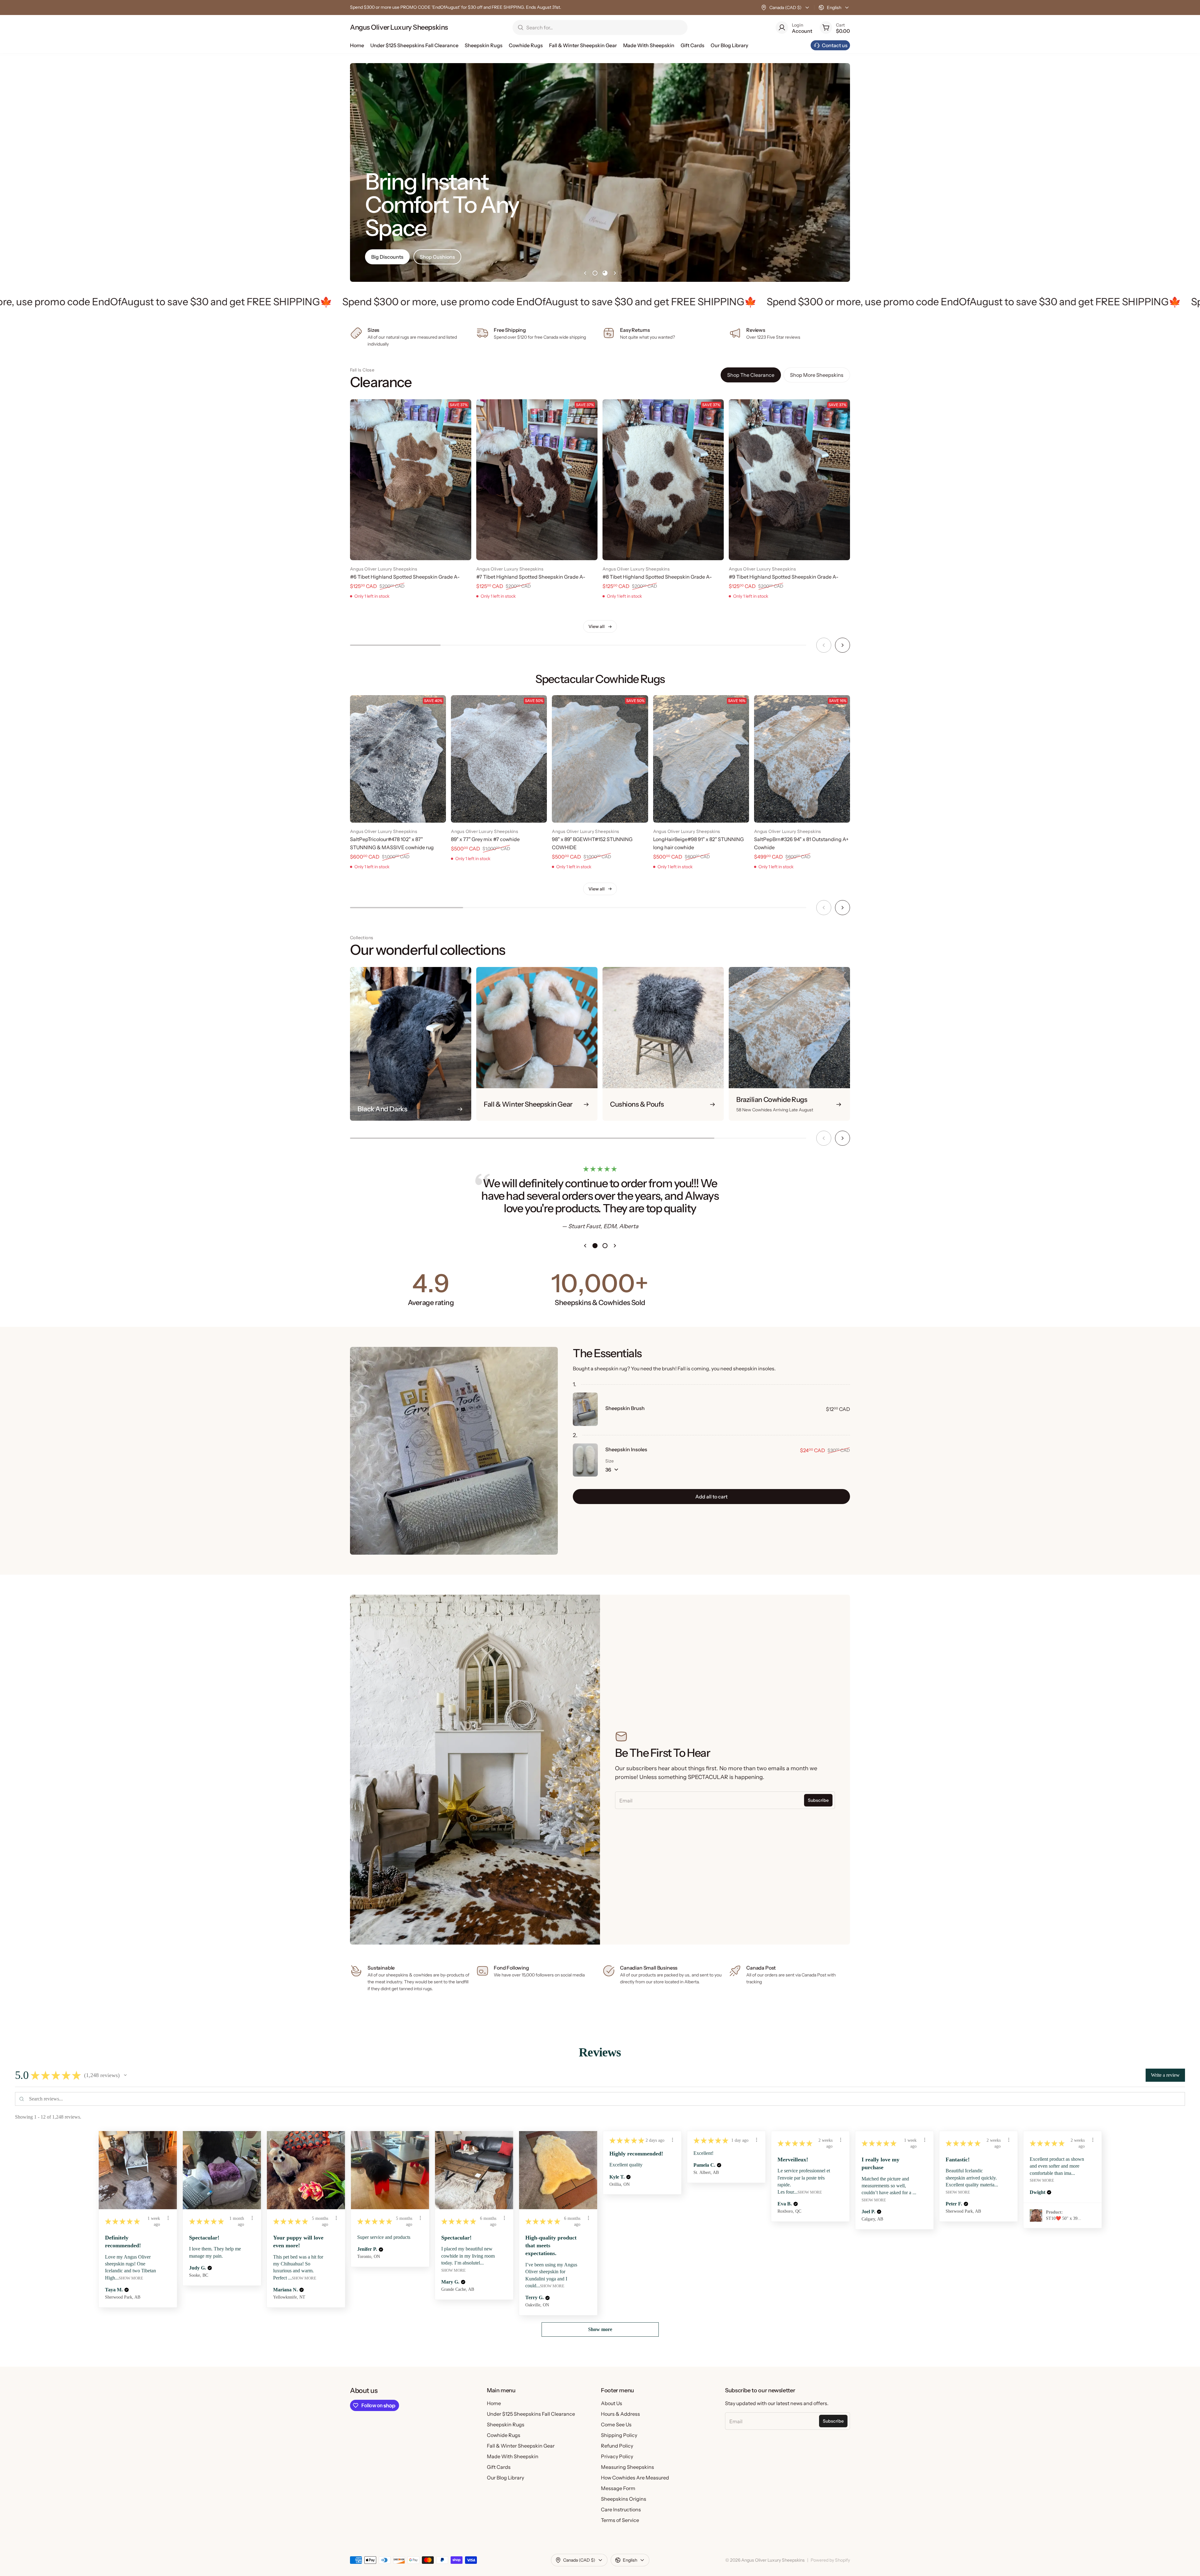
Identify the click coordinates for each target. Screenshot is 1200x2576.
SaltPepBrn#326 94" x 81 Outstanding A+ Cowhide (801, 843)
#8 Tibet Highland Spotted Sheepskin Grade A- (657, 577)
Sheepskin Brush (625, 1408)
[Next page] (615, 273)
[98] (600, 759)
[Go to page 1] (595, 273)
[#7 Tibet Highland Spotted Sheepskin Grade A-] (537, 480)
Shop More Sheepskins (817, 375)
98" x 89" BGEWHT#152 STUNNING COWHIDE (592, 843)
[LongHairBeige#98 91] (701, 759)
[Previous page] (585, 273)
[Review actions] (168, 2218)
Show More (131, 2278)
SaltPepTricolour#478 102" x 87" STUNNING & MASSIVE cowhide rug (392, 843)
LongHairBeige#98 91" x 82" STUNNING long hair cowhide (698, 843)
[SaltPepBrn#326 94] (802, 759)
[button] (125, 2075)
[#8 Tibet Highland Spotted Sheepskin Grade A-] (663, 480)
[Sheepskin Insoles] (585, 1460)
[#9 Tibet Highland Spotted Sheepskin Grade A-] (789, 480)
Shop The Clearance (751, 375)
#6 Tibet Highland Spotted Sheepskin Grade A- (405, 577)
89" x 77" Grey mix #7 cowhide (485, 839)
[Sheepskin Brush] (585, 1409)
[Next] (842, 645)
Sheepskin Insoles (626, 1449)
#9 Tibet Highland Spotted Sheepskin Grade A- (784, 577)
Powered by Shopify (830, 2560)
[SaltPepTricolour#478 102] (398, 759)
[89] (499, 759)
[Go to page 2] (605, 273)
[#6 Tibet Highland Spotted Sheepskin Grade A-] (411, 480)
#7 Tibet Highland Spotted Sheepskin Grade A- (531, 577)
